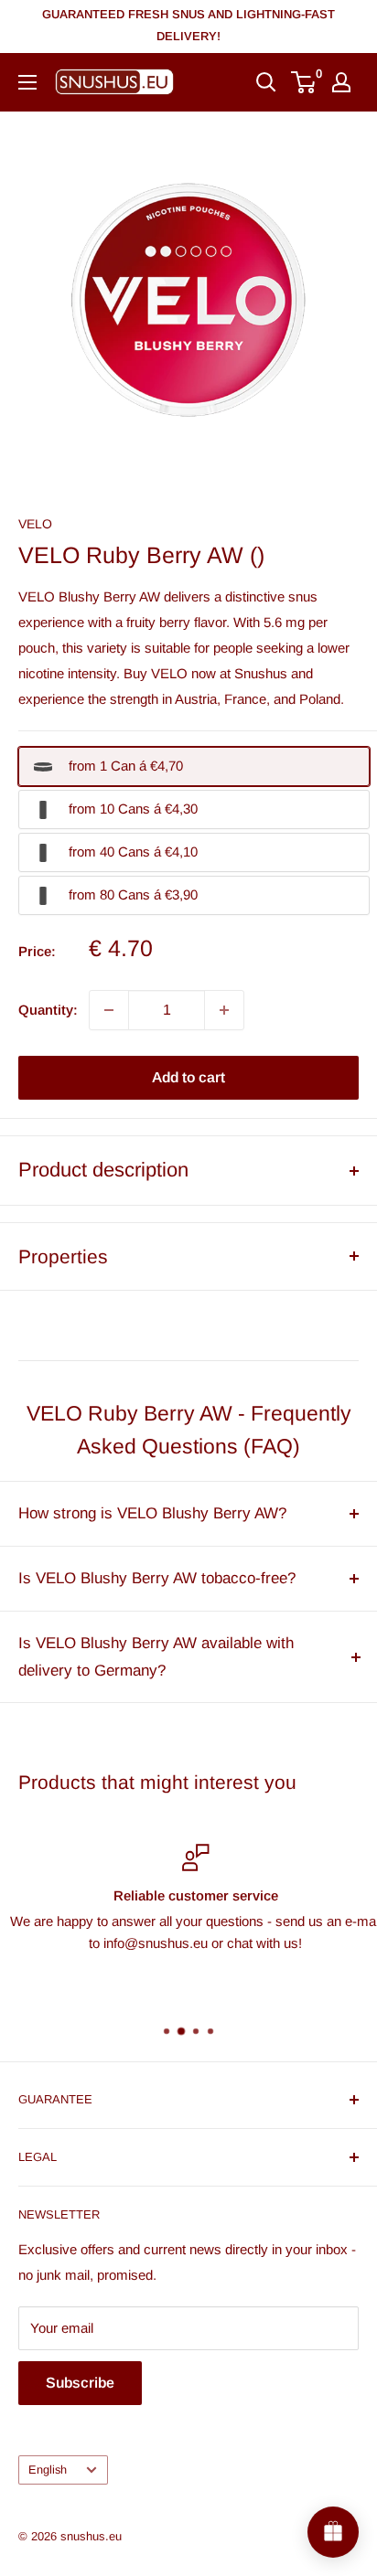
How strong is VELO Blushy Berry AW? (152, 1513)
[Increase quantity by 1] (224, 1010)
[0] (304, 82)
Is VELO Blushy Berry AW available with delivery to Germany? (156, 1657)
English (48, 2470)
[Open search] (266, 82)
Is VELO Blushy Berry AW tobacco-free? (157, 1578)
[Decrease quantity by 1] (109, 1010)
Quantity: (48, 1010)
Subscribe (80, 2383)
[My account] (341, 82)
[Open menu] (27, 82)
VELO (35, 524)
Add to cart (188, 1077)
